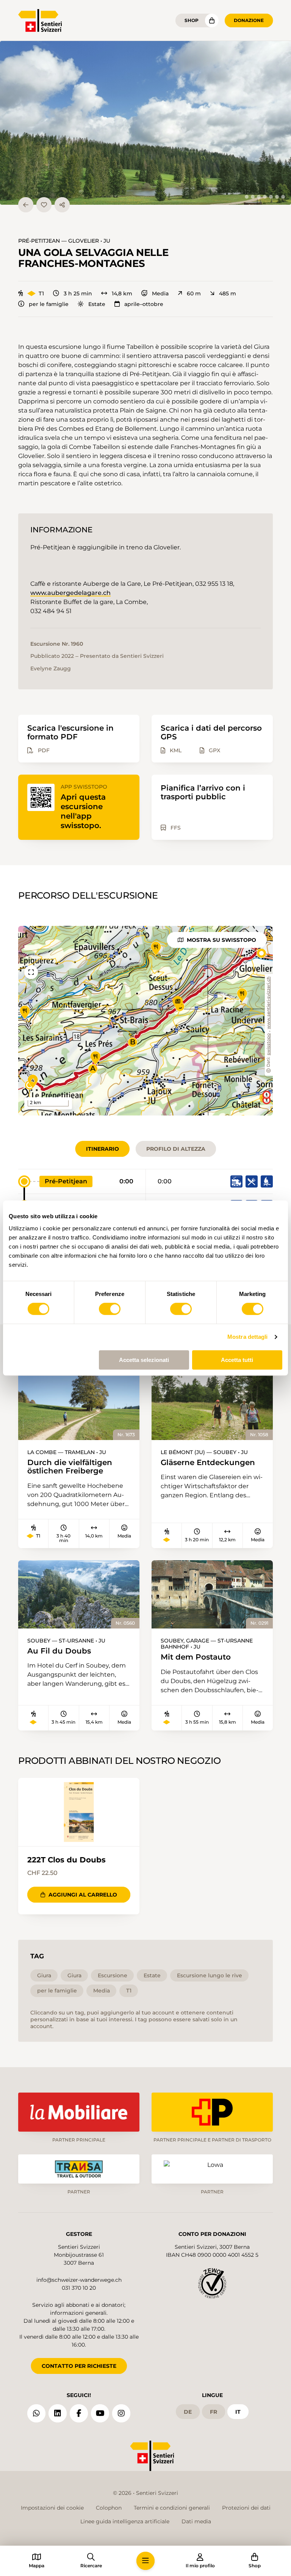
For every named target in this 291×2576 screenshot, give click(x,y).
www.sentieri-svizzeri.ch (269, 1003)
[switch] (110, 1309)
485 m (228, 293)
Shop (192, 20)
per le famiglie (49, 304)
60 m (194, 293)
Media (160, 293)
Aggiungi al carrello (83, 1895)
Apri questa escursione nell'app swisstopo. (83, 811)
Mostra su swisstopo (221, 940)
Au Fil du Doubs (59, 1651)
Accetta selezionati (144, 1360)
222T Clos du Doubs (66, 1860)
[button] (145, 123)
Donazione (249, 20)
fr (214, 2412)
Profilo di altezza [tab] (176, 1149)
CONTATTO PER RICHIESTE (79, 2366)
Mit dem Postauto (196, 1657)
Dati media (196, 2521)
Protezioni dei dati (246, 2508)
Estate (97, 304)
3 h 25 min (78, 293)
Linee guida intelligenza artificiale (125, 2521)
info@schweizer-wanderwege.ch (79, 2280)
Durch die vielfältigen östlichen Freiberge (70, 1467)
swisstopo (269, 1044)
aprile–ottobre (144, 304)
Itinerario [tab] (102, 1149)
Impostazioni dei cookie (52, 2508)
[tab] (247, 197)
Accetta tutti (237, 1360)
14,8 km (122, 293)
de (188, 2412)
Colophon (109, 2508)
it (238, 2412)
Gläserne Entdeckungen (208, 1463)
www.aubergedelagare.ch (70, 593)
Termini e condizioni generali (172, 2508)
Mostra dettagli (248, 1337)
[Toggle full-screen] (31, 972)
